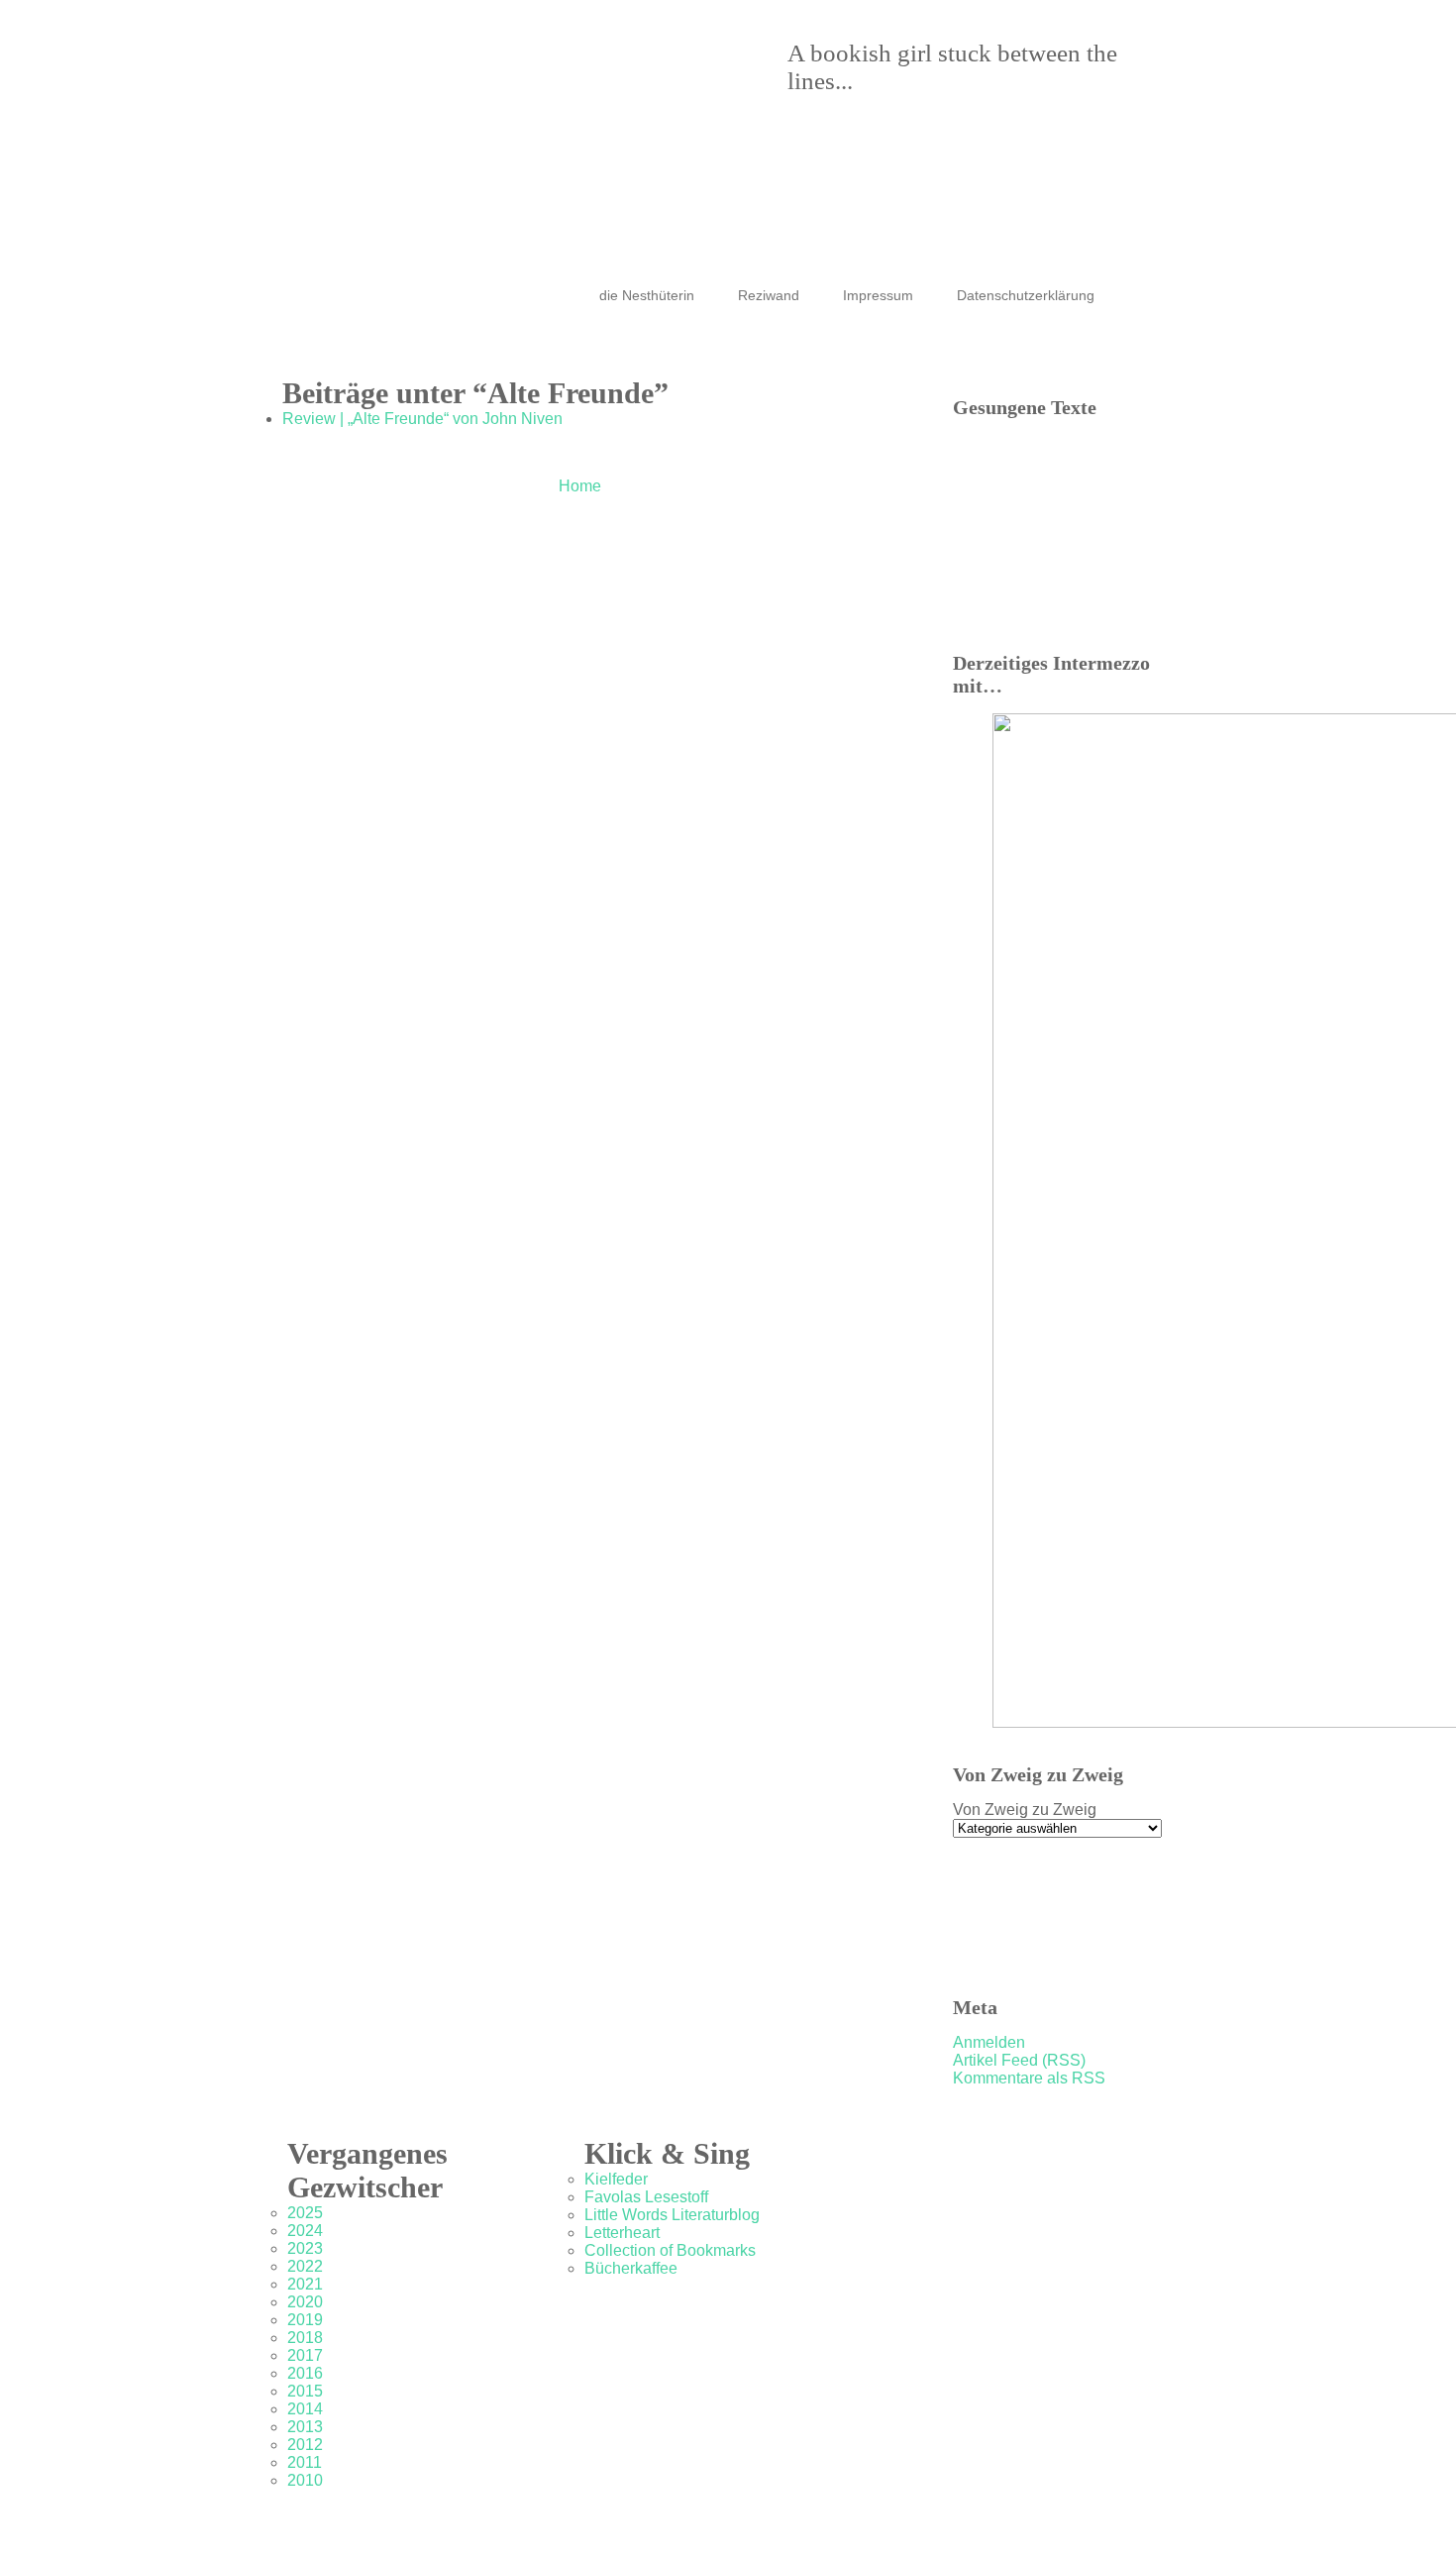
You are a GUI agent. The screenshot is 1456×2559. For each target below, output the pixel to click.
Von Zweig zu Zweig (1025, 1810)
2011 (305, 2462)
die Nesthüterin (647, 295)
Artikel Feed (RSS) (1019, 2060)
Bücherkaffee (631, 2268)
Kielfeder (616, 2179)
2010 (305, 2480)
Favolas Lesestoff (646, 2197)
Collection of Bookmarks (670, 2250)
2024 (305, 2231)
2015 (305, 2391)
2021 (305, 2284)
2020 (305, 2302)
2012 (305, 2445)
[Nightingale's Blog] (708, 109)
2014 (305, 2409)
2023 (305, 2248)
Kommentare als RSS (1029, 2078)
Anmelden (989, 2042)
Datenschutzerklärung (1026, 295)
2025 (305, 2213)
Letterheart (622, 2233)
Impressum (878, 295)
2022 (305, 2266)
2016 (305, 2373)
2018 (305, 2338)
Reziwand (769, 295)
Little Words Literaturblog (672, 2215)
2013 (305, 2427)
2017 (305, 2355)
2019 (305, 2320)
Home (580, 486)
